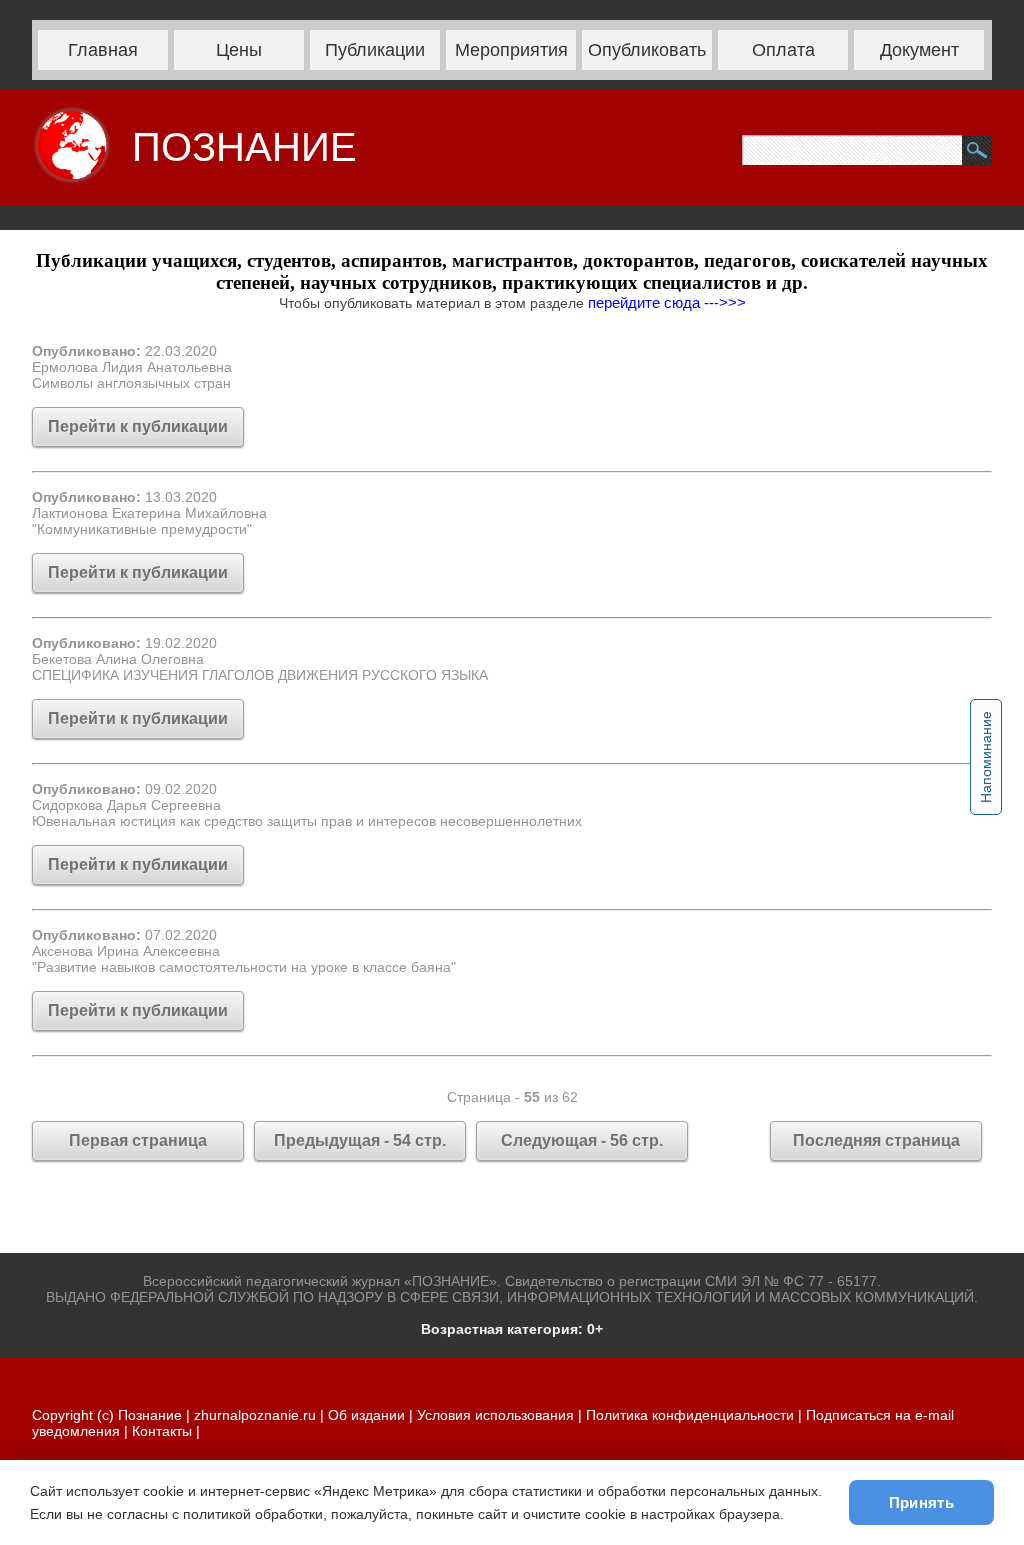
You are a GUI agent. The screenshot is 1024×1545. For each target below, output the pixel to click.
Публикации (375, 50)
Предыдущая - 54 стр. (360, 1140)
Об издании (366, 1415)
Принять (921, 1502)
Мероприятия (511, 50)
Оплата (783, 50)
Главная (103, 50)
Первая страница (138, 1140)
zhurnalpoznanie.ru (257, 1415)
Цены (239, 50)
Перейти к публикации (138, 426)
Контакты (162, 1431)
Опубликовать (647, 50)
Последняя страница (876, 1140)
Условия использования (495, 1415)
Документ (919, 50)
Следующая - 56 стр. (582, 1140)
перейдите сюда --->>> (667, 302)
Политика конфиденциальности (690, 1415)
